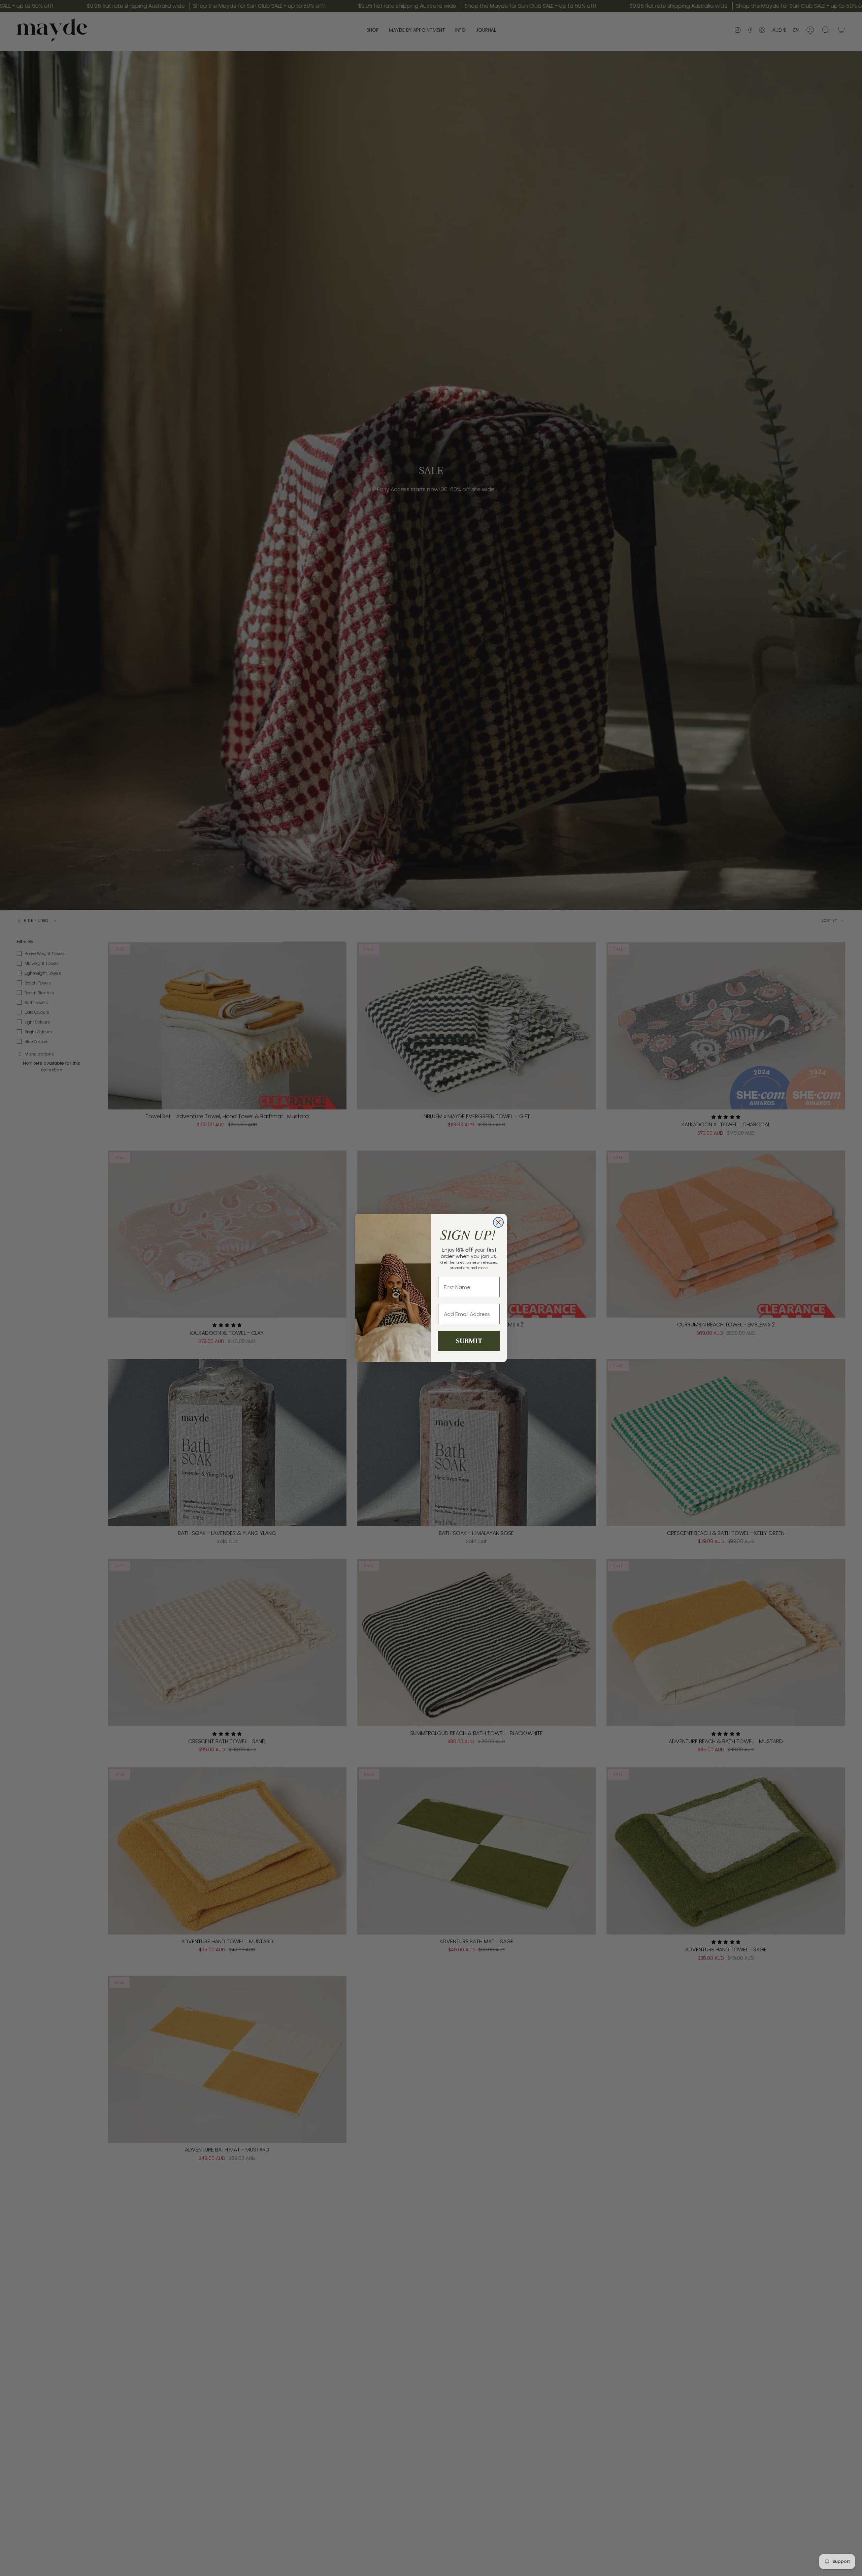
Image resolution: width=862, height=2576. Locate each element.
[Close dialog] (498, 1222)
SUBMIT (469, 1341)
